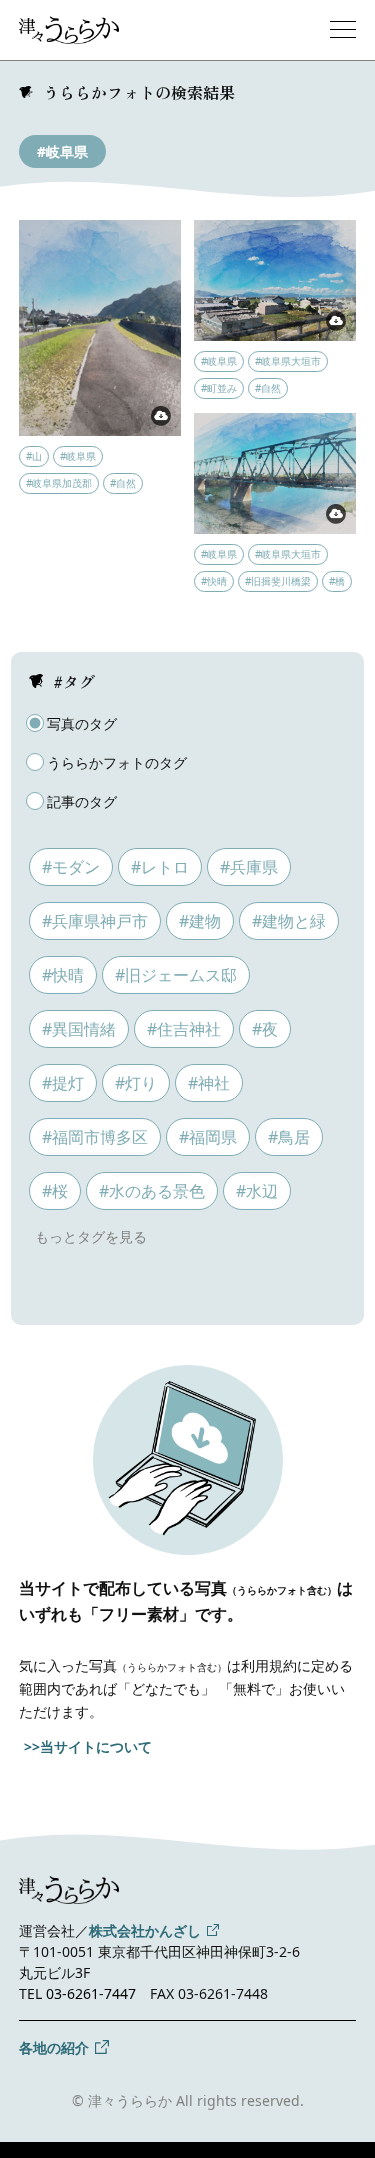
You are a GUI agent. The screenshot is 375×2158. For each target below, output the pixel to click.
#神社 (209, 1083)
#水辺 (257, 1191)
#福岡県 (208, 1137)
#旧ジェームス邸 (176, 975)
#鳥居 (289, 1137)
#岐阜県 (62, 151)
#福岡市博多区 (95, 1137)
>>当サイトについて (88, 1746)
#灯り (136, 1083)
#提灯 (63, 1083)
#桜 (55, 1191)
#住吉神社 (184, 1029)
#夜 (265, 1029)
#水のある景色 (152, 1191)
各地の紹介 (54, 2047)
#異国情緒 (79, 1029)
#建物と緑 (289, 921)
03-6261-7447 (91, 1993)
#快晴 (63, 975)
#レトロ (160, 867)
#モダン (71, 867)
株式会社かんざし (145, 1930)
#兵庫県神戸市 (95, 921)
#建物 (200, 921)
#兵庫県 (249, 867)
